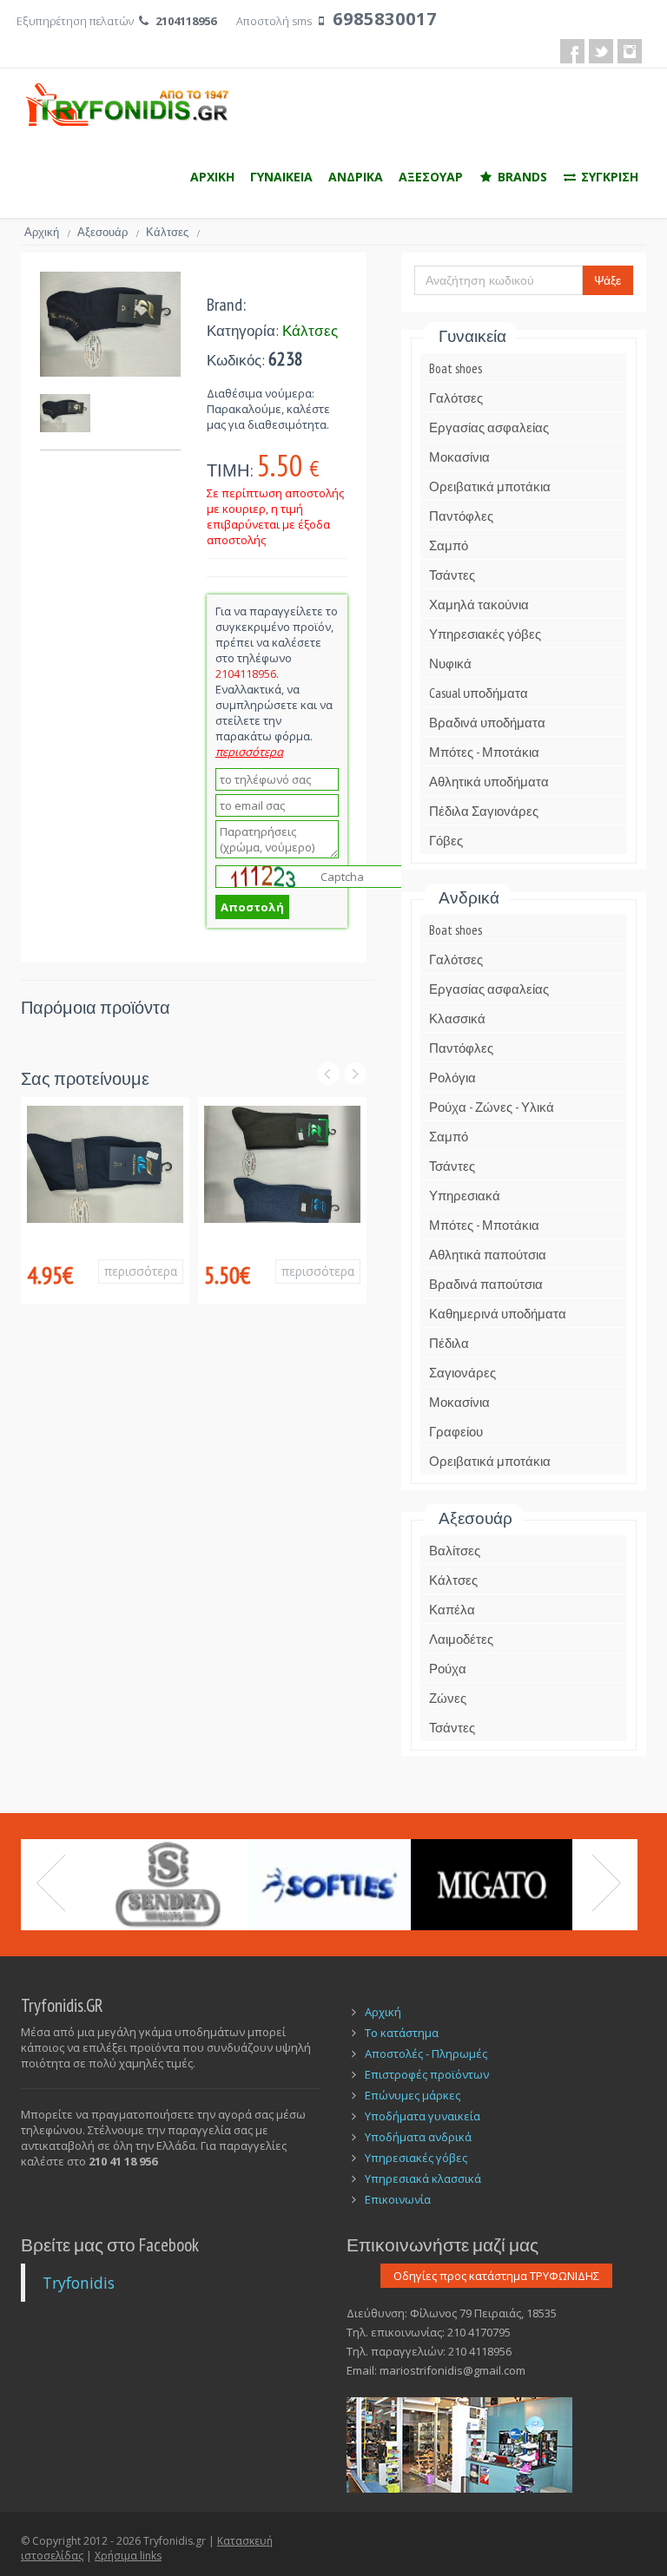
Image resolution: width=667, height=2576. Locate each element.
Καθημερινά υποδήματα (498, 1314)
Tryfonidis (79, 2283)
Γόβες (446, 841)
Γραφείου (456, 1432)
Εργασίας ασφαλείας (489, 427)
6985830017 (385, 19)
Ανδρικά (469, 897)
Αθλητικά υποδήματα (489, 782)
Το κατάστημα (402, 2033)
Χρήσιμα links (128, 2556)
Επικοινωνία (398, 2199)
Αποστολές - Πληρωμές (426, 2054)
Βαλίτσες (455, 1551)
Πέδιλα (449, 1343)
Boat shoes (456, 368)
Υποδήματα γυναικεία (423, 2116)
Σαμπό (449, 545)
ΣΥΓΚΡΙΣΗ (608, 177)
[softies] (330, 1885)
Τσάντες (452, 575)
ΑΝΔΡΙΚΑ (356, 177)
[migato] (492, 1885)
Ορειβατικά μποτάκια (490, 486)
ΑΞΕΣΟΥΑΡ (431, 177)
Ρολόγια (452, 1078)
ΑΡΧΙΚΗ (212, 177)
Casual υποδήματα (479, 693)
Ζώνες (448, 1698)
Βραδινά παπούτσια (486, 1284)
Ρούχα (448, 1669)
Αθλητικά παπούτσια (488, 1255)
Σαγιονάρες (462, 1373)
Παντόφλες (461, 516)
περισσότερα (141, 1271)
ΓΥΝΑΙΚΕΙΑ (281, 177)
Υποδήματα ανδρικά (418, 2137)
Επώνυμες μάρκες (413, 2095)
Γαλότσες (456, 398)
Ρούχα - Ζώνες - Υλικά (492, 1107)
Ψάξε (608, 280)
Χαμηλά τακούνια (479, 605)
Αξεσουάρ (108, 232)
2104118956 (186, 21)
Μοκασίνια (459, 457)
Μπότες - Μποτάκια (484, 752)
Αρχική (47, 232)
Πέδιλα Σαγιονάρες (484, 811)
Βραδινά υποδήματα (487, 723)
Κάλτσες (173, 232)
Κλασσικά (457, 1019)
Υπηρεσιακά (465, 1196)
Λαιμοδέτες (461, 1639)
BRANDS (521, 177)
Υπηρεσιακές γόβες (485, 634)
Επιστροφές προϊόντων (427, 2074)
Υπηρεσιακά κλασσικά (423, 2178)
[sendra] (167, 1885)
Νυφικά (450, 664)
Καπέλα (452, 1610)
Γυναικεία (472, 336)
